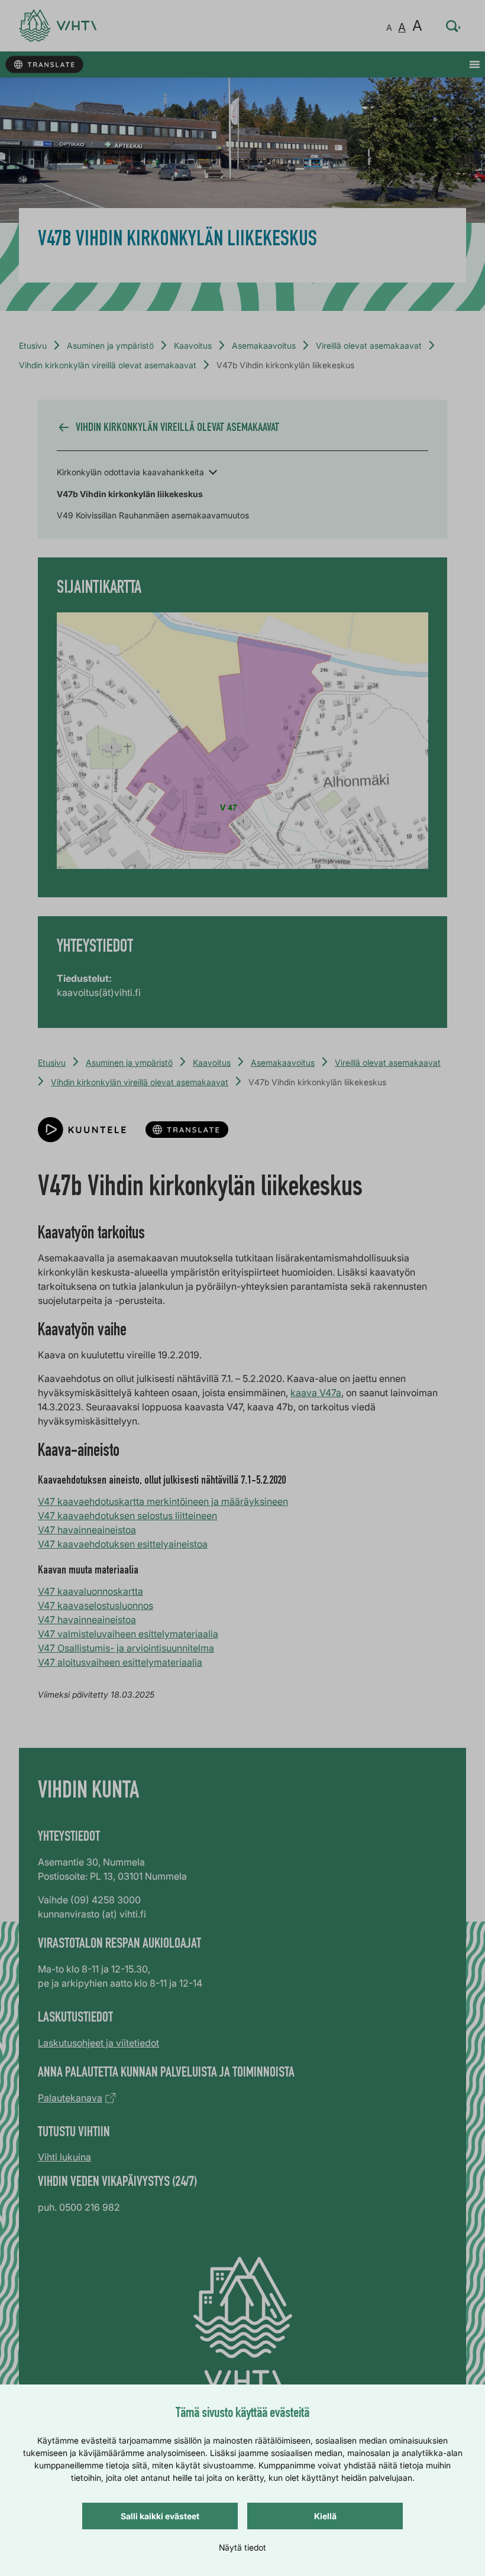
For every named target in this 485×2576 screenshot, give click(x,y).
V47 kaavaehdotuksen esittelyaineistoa (123, 1544)
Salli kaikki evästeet (160, 2516)
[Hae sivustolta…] (454, 26)
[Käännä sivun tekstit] (44, 65)
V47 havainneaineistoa (87, 1530)
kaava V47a (316, 1393)
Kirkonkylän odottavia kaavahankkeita (130, 472)
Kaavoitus (193, 345)
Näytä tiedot (242, 2547)
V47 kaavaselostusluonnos (96, 1605)
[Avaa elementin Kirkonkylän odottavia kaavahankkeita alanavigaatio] (213, 471)
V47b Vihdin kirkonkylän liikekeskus (130, 494)
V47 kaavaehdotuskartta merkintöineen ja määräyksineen (163, 1501)
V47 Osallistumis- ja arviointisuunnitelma (126, 1648)
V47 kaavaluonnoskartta (90, 1591)
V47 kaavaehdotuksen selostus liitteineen (127, 1516)
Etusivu (33, 345)
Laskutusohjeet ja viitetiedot (98, 2043)
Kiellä (325, 2516)
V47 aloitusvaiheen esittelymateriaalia (120, 1662)
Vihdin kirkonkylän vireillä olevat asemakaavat (108, 365)
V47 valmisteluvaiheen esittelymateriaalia (128, 1634)
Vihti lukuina (64, 2157)
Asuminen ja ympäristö (110, 345)
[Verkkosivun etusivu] (58, 26)
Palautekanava (70, 2098)
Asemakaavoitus (264, 345)
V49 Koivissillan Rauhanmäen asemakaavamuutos (153, 515)
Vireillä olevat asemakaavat (369, 345)
